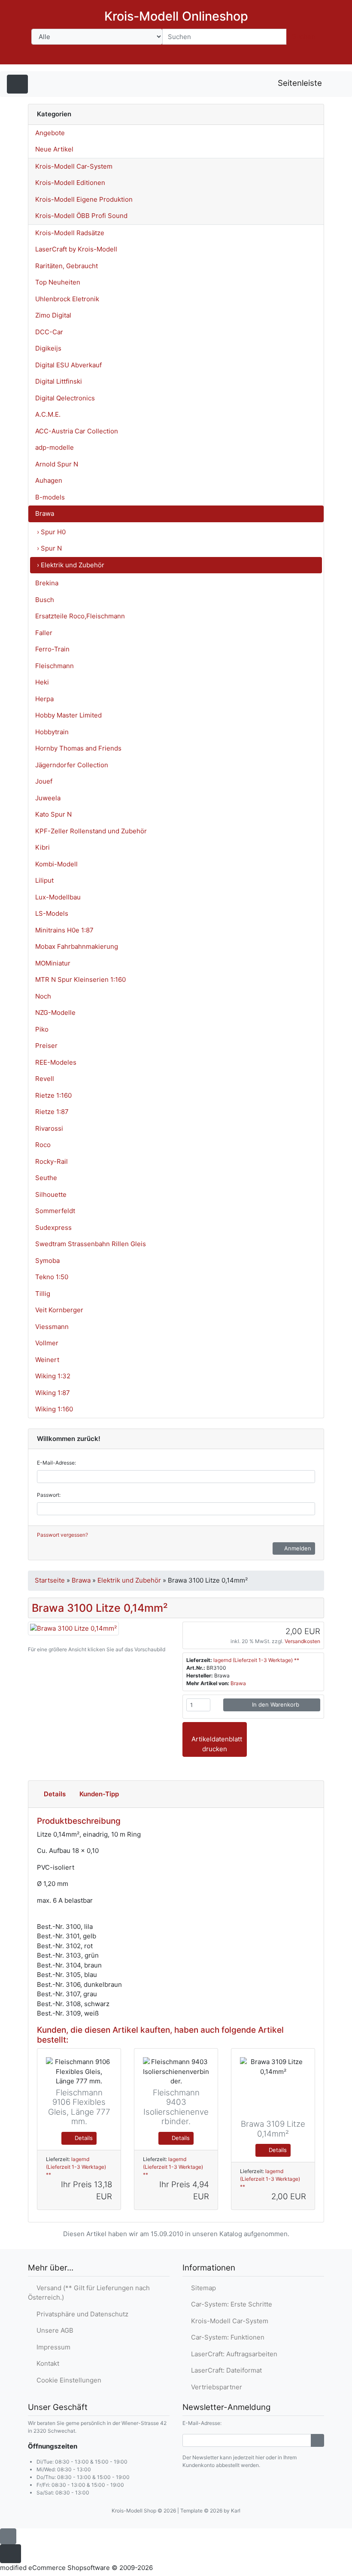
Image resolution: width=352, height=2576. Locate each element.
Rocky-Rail (52, 1161)
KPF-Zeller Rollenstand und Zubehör (91, 831)
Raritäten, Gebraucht (67, 266)
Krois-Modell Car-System (74, 166)
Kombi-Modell (56, 864)
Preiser (46, 1046)
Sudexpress (53, 1227)
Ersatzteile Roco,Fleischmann (80, 616)
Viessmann (52, 1327)
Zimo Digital (53, 315)
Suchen (303, 36)
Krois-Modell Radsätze (70, 233)
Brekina (47, 583)
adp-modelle (55, 447)
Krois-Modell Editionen (70, 183)
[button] (263, 56)
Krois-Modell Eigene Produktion (84, 199)
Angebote (50, 133)
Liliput (44, 880)
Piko (42, 1029)
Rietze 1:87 (52, 1112)
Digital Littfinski (59, 381)
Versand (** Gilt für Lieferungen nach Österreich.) (89, 2293)
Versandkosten (302, 1641)
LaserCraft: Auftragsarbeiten (232, 2354)
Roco (43, 1145)
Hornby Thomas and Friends (78, 748)
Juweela (48, 798)
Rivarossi (49, 1128)
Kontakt (46, 2363)
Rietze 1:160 (53, 1095)
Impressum (52, 2347)
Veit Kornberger (59, 1310)
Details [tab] (55, 1794)
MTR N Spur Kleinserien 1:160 (80, 979)
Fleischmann (55, 666)
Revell (45, 1079)
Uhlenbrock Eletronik (67, 299)
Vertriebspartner (215, 2387)
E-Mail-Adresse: (56, 1463)
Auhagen (49, 480)
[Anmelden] (317, 2440)
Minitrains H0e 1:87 (64, 930)
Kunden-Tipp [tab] (99, 1794)
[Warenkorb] (312, 56)
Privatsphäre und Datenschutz (81, 2314)
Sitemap (202, 2288)
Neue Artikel (54, 149)
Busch (45, 600)
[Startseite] (240, 56)
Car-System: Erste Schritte (230, 2304)
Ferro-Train (52, 649)
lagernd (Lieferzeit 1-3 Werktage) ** (256, 1660)
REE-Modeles (56, 1062)
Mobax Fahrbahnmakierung (77, 946)
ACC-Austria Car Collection (77, 431)
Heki (42, 682)
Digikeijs (48, 348)
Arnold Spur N (57, 464)
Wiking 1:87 (53, 1393)
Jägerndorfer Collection (72, 765)
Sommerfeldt (55, 1211)
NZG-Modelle (55, 1013)
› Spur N (49, 548)
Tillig (43, 1294)
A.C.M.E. (48, 414)
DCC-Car (49, 332)
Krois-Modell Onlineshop (176, 16)
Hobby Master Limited (68, 715)
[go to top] (8, 2536)
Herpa (44, 699)
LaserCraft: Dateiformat (225, 2370)
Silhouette (51, 1194)
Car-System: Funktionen (226, 2337)
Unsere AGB (53, 2330)
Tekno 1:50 (52, 1277)
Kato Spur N (53, 814)
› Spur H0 (51, 532)
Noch (43, 996)
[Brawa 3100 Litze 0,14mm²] (73, 1628)
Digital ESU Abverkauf (68, 365)
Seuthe (46, 1178)
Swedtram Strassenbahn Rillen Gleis (91, 1244)
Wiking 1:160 (54, 1409)
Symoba (47, 1261)
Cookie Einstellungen (67, 2380)
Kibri (42, 847)
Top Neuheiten (58, 282)
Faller (44, 633)
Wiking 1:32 (53, 1376)
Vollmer (47, 1343)
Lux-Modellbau (58, 897)
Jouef (44, 781)
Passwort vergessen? (62, 1535)
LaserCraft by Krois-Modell (76, 249)
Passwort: (49, 1495)
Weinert (47, 1360)
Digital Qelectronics (65, 398)
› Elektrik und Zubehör (71, 565)
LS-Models (52, 913)
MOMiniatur (53, 963)
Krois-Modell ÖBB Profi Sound (81, 216)
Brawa (45, 513)
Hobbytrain (52, 732)
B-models (50, 497)
